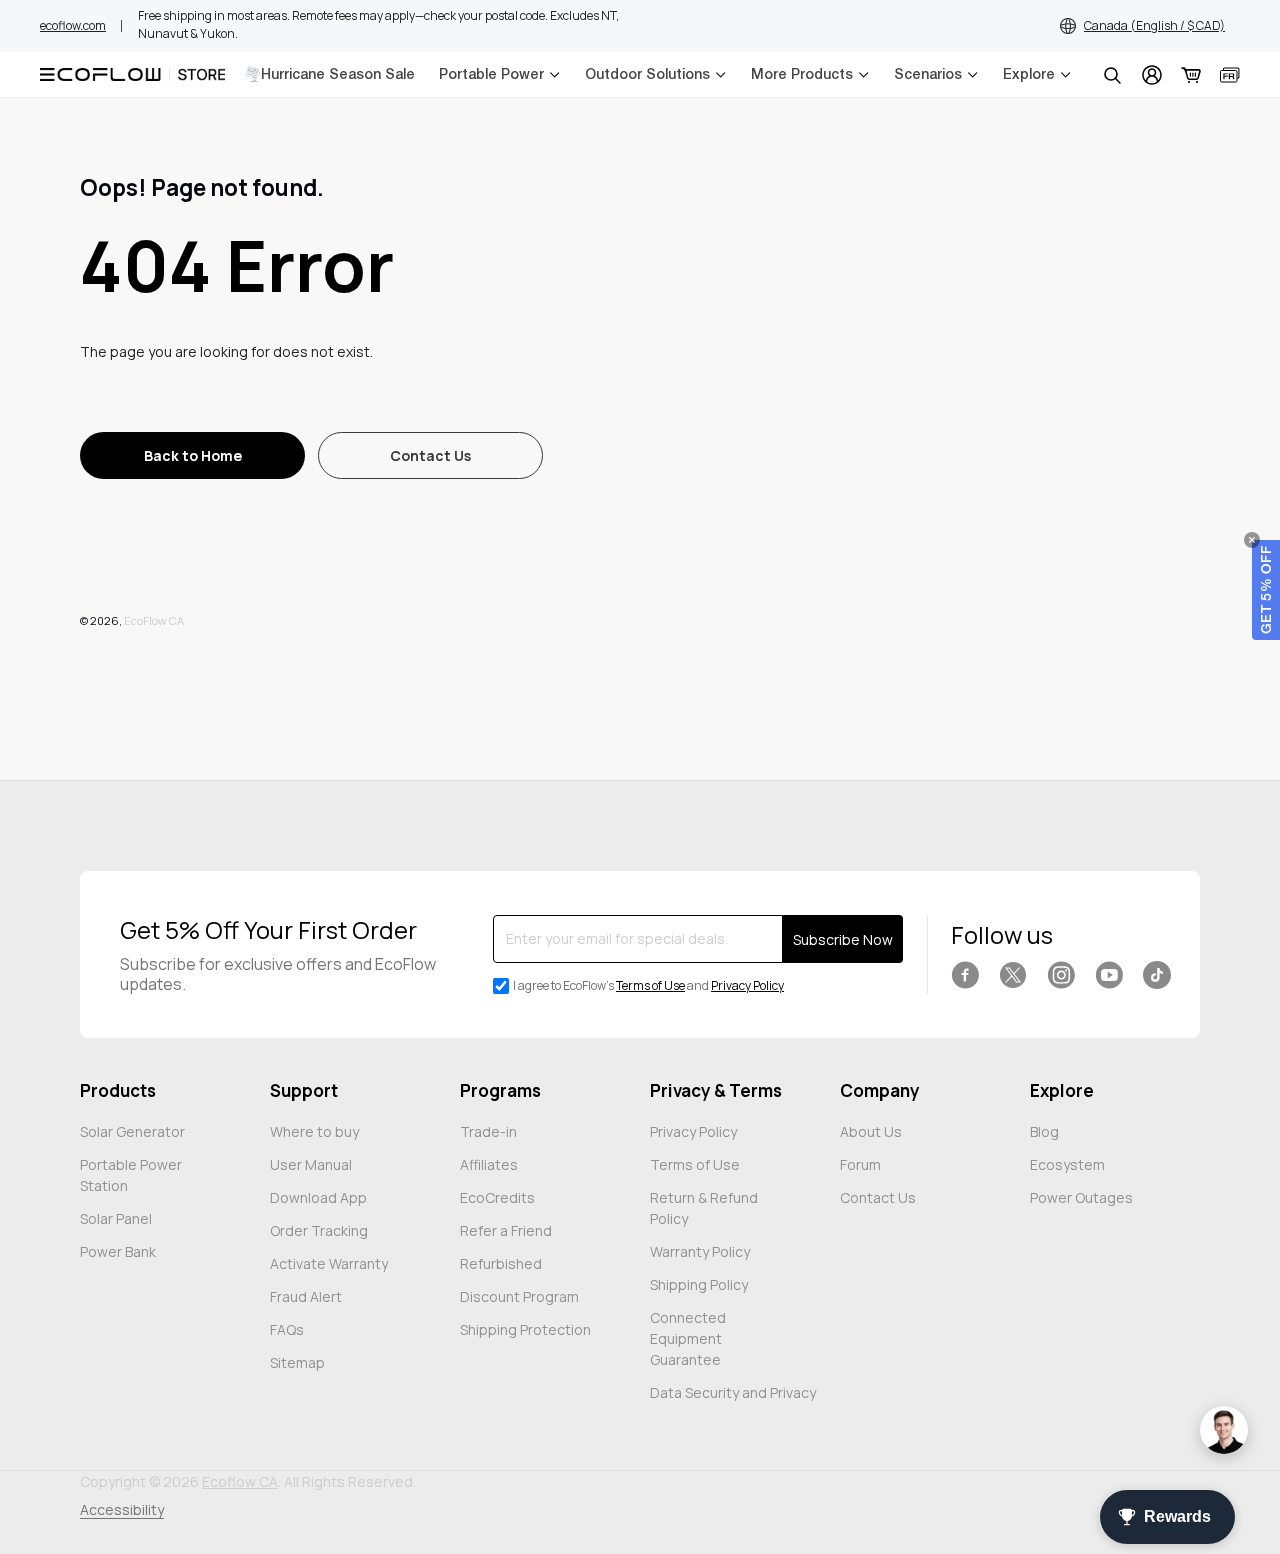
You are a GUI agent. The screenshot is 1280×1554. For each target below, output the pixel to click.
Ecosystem (1067, 1164)
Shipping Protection (525, 1329)
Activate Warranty (329, 1263)
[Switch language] (1230, 75)
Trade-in (488, 1131)
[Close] (1252, 540)
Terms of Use (650, 985)
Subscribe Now (843, 939)
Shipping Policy (699, 1284)
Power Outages (1081, 1197)
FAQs (287, 1329)
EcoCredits (497, 1197)
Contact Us (878, 1197)
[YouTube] (1109, 975)
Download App (318, 1197)
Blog (1044, 1131)
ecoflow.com (73, 25)
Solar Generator (132, 1131)
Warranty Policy (700, 1251)
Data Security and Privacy (733, 1392)
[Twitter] (1013, 975)
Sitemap (297, 1362)
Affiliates (489, 1164)
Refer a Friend (506, 1230)
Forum (860, 1164)
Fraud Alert (306, 1296)
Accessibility (122, 1509)
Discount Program (519, 1296)
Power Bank (118, 1251)
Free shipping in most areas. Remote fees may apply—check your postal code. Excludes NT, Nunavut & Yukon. (378, 24)
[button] (1266, 590)
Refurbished (501, 1263)
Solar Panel (116, 1218)
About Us (871, 1131)
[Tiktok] (1157, 975)
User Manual (311, 1164)
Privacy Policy (747, 985)
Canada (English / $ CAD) (1154, 25)
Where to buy (314, 1131)
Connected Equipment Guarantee (688, 1338)
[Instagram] (1061, 975)
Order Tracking (319, 1230)
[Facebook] (965, 975)
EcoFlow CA (154, 620)
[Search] (1112, 75)
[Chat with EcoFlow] (1224, 1430)
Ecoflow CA (240, 1481)
